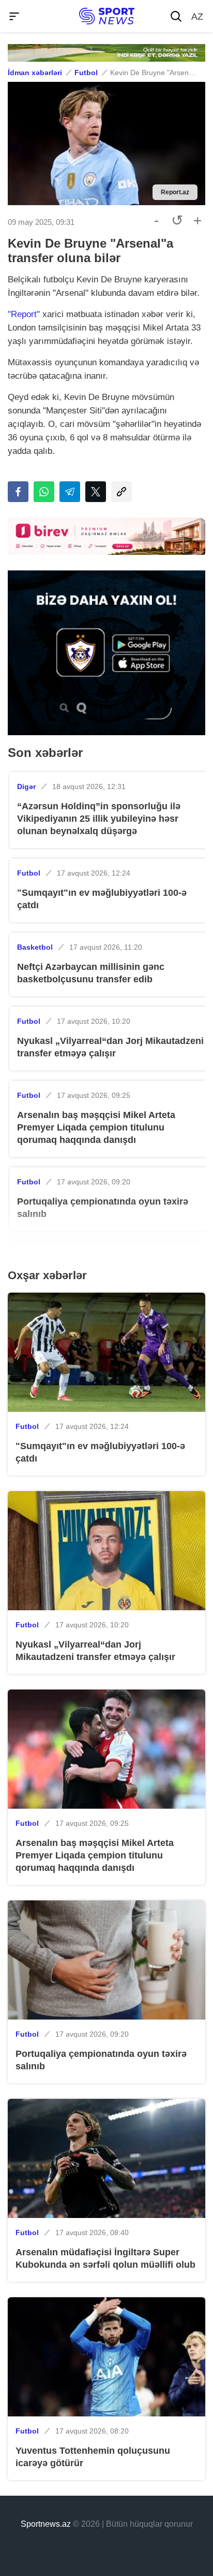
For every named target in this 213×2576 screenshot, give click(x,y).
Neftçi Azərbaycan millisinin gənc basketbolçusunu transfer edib (91, 973)
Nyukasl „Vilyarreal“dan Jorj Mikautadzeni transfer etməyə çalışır (110, 1047)
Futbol (86, 73)
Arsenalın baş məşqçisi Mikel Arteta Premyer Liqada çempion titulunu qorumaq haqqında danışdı (96, 1127)
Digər (26, 786)
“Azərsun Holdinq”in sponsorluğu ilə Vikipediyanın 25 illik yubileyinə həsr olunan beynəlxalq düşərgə (99, 819)
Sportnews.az (46, 2524)
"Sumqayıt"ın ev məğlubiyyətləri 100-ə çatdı (102, 899)
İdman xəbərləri (35, 73)
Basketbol (35, 947)
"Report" (24, 314)
